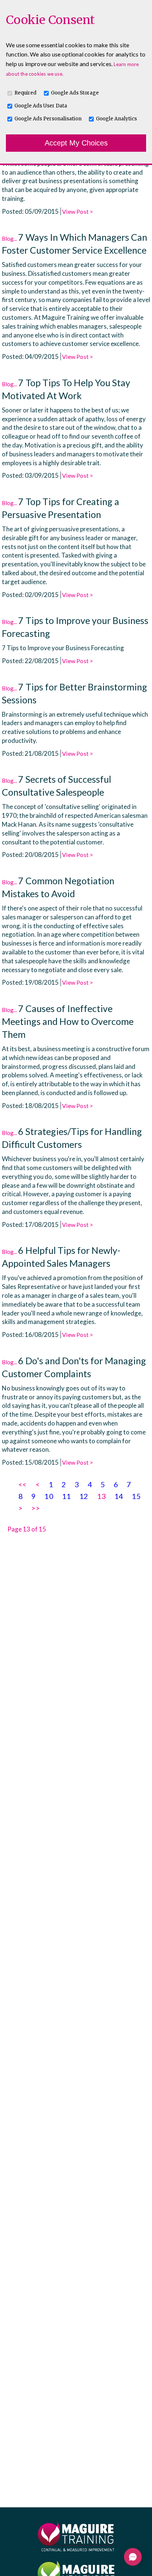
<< (23, 1484)
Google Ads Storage (75, 93)
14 (119, 1496)
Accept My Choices (76, 143)
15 (136, 1496)
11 (66, 1496)
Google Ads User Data (41, 106)
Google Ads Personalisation (48, 119)
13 (101, 1496)
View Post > (77, 211)
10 (49, 1496)
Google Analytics (116, 119)
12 (84, 1496)
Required (25, 93)
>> (35, 1508)
